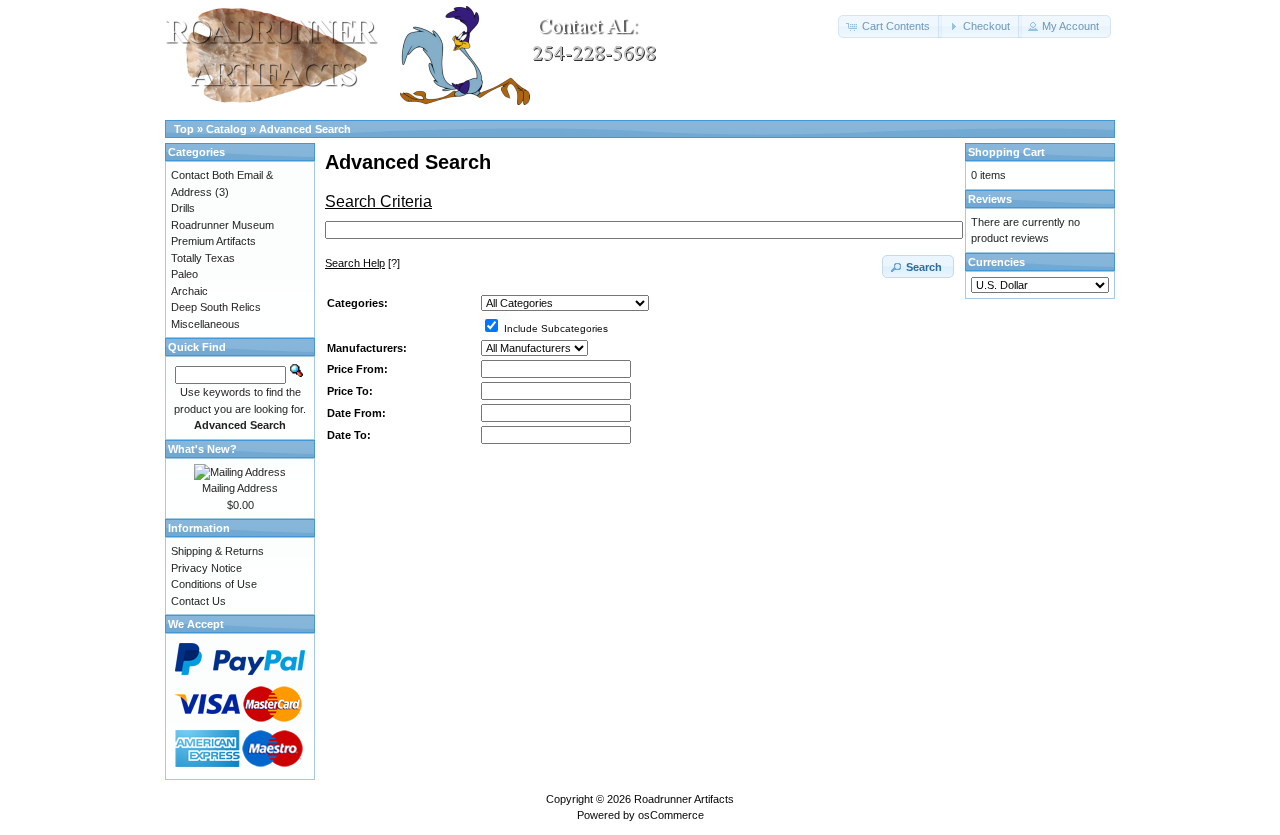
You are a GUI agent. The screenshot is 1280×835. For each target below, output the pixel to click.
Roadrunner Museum (222, 225)
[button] (890, 26)
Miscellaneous (205, 324)
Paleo (184, 274)
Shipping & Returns (217, 551)
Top (184, 129)
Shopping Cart (1006, 152)
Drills (183, 208)
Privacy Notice (206, 568)
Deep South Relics (216, 307)
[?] (362, 263)
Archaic (189, 291)
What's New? (202, 449)
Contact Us (198, 601)
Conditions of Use (214, 584)
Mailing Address (240, 488)
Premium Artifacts (213, 241)
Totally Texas (203, 258)
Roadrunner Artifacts (684, 799)
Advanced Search (305, 129)
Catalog (226, 129)
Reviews (990, 199)
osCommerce (671, 815)
